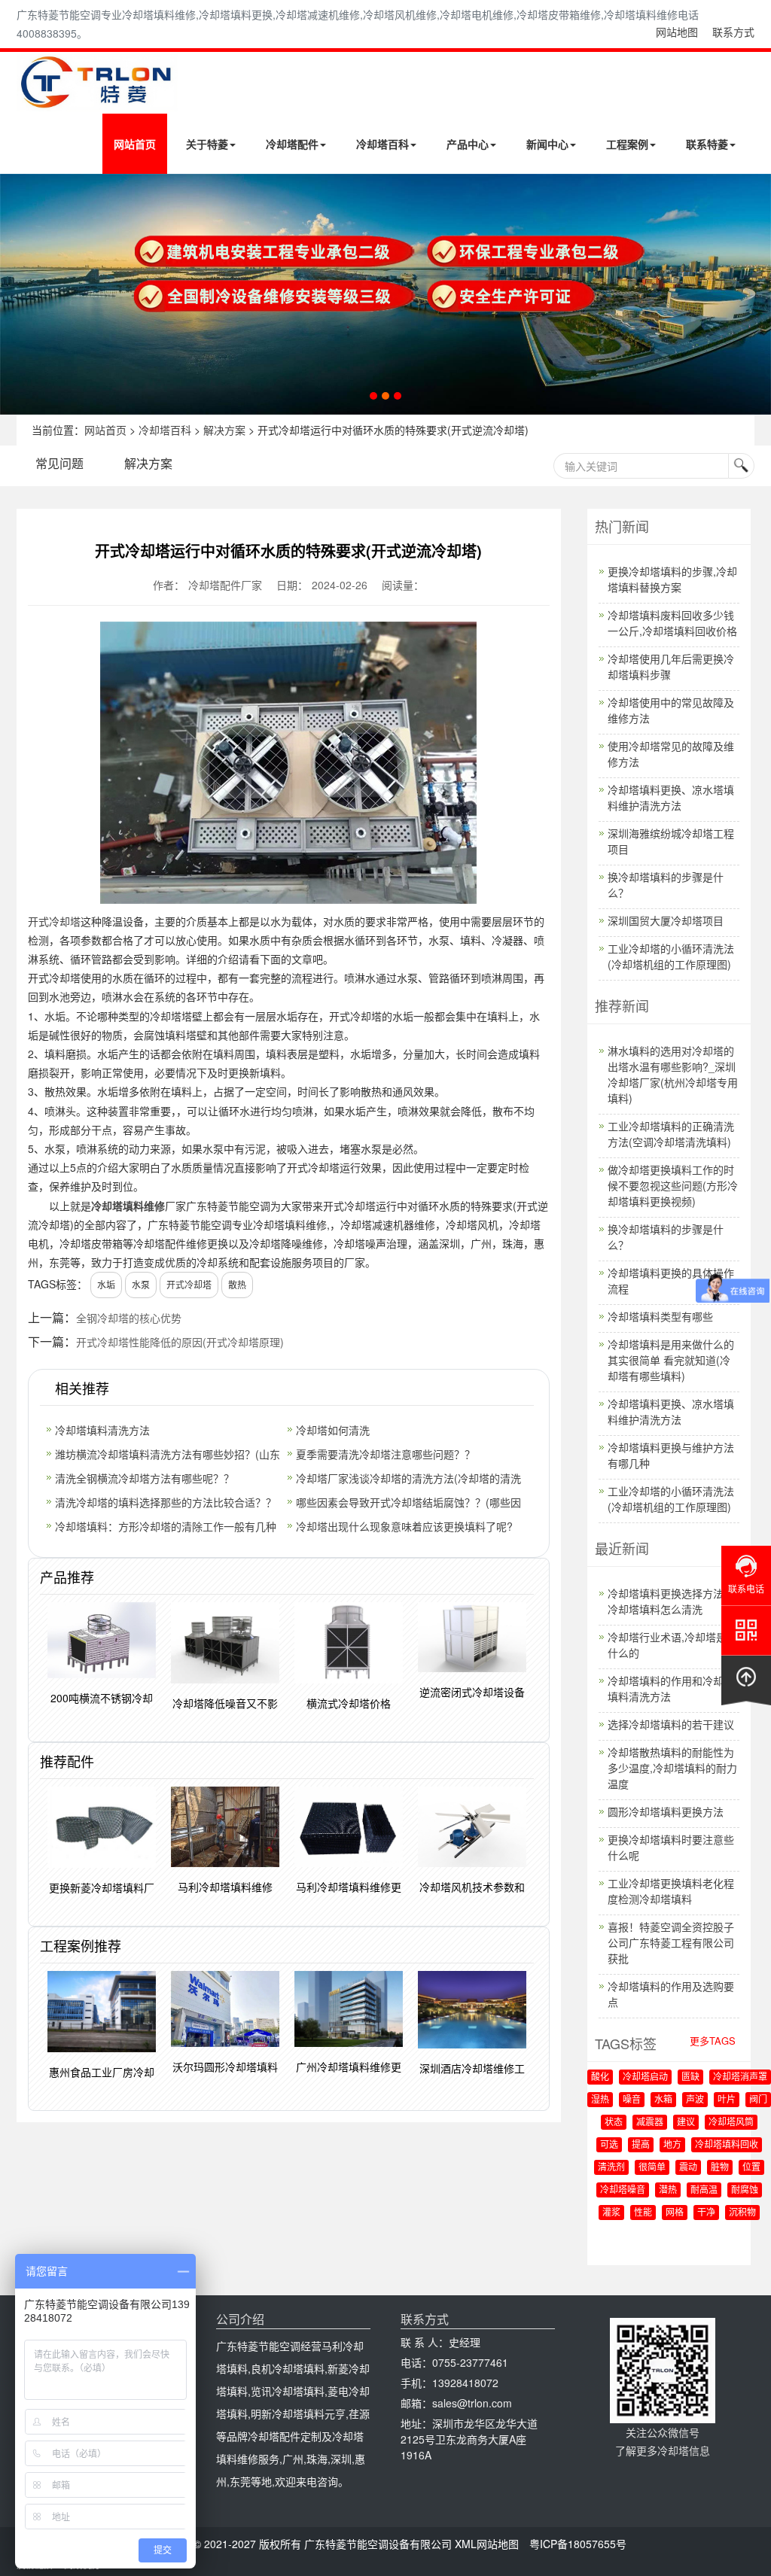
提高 (641, 2145)
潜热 (668, 2190)
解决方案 (224, 430)
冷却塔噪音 (623, 2190)
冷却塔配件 (292, 144)
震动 (688, 2167)
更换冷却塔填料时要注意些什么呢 (671, 1847)
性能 (643, 2213)
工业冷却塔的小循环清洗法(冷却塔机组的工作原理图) (671, 956)
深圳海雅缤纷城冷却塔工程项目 (671, 841)
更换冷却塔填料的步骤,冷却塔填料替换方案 (672, 579)
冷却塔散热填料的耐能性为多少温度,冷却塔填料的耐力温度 (672, 1768)
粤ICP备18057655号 (578, 2544)
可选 (609, 2145)
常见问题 (59, 463)
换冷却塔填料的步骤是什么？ (666, 885)
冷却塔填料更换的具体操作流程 (671, 1280)
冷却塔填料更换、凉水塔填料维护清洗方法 (671, 797)
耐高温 (704, 2190)
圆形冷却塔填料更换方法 (666, 1811)
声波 (695, 2100)
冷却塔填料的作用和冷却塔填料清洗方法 (671, 1688)
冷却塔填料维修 (128, 1206)
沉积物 (742, 2213)
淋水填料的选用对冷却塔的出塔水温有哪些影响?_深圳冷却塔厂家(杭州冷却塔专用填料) (673, 1074)
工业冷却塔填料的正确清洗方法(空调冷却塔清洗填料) (671, 1134)
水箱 (663, 2100)
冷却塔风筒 (731, 2122)
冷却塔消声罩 (740, 2077)
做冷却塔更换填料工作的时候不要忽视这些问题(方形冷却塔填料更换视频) (673, 1185)
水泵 (141, 1284)
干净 (706, 2213)
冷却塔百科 (382, 144)
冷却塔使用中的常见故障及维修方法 (671, 710)
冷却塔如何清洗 (333, 1430)
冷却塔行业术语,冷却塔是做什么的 (672, 1645)
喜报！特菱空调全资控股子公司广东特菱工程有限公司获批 (671, 1942)
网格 (675, 2213)
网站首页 (135, 144)
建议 (686, 2122)
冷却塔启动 (645, 2077)
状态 (614, 2122)
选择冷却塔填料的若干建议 (671, 1724)
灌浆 (611, 2213)
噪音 (632, 2100)
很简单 (652, 2167)
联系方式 (733, 32)
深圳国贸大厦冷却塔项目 (666, 920)
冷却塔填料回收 (727, 2145)
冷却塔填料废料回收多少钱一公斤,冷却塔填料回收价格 (672, 623)
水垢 (106, 1284)
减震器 (650, 2122)
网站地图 (677, 32)
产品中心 (468, 144)
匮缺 (690, 2077)
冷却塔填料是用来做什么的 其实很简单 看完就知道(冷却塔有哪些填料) (671, 1360)
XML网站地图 (487, 2544)
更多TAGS (713, 2041)
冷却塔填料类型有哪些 (660, 1316)
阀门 (758, 2100)
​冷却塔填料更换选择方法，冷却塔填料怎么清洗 (671, 1601)
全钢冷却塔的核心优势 (129, 1318)
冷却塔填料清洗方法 (102, 1430)
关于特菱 (207, 144)
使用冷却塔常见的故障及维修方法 (671, 754)
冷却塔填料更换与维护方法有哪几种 (671, 1455)
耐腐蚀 (745, 2190)
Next (15, 294)
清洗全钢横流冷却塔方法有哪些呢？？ (145, 1478)
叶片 (727, 2100)
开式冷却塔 (54, 921)
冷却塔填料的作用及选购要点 (671, 1994)
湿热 (600, 2100)
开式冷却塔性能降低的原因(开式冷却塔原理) (180, 1342)
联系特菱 (707, 144)
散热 (237, 1284)
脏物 (720, 2167)
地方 (672, 2145)
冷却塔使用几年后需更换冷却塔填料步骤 (671, 666)
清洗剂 (611, 2167)
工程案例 (627, 144)
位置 (751, 2167)
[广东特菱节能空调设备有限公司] (98, 100)
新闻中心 (547, 144)
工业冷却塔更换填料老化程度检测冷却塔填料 (671, 1891)
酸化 (600, 2077)
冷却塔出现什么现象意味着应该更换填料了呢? (404, 1526)
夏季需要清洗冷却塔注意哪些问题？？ (385, 1454)
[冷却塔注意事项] (385, 294)
